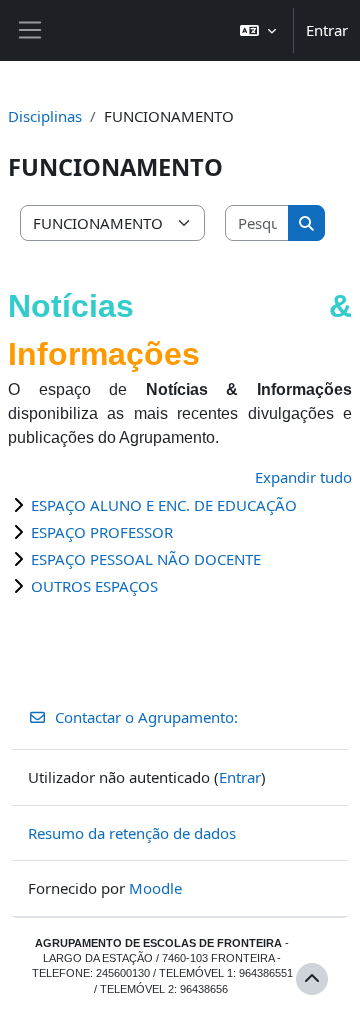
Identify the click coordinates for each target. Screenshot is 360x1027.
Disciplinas (45, 116)
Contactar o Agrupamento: (146, 717)
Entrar (327, 30)
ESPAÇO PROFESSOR (102, 532)
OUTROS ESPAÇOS (94, 586)
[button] (258, 30)
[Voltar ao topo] (312, 979)
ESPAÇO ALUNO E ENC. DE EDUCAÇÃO (164, 505)
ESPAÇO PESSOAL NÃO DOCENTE (146, 559)
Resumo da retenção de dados (132, 833)
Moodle (155, 888)
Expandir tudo (303, 477)
